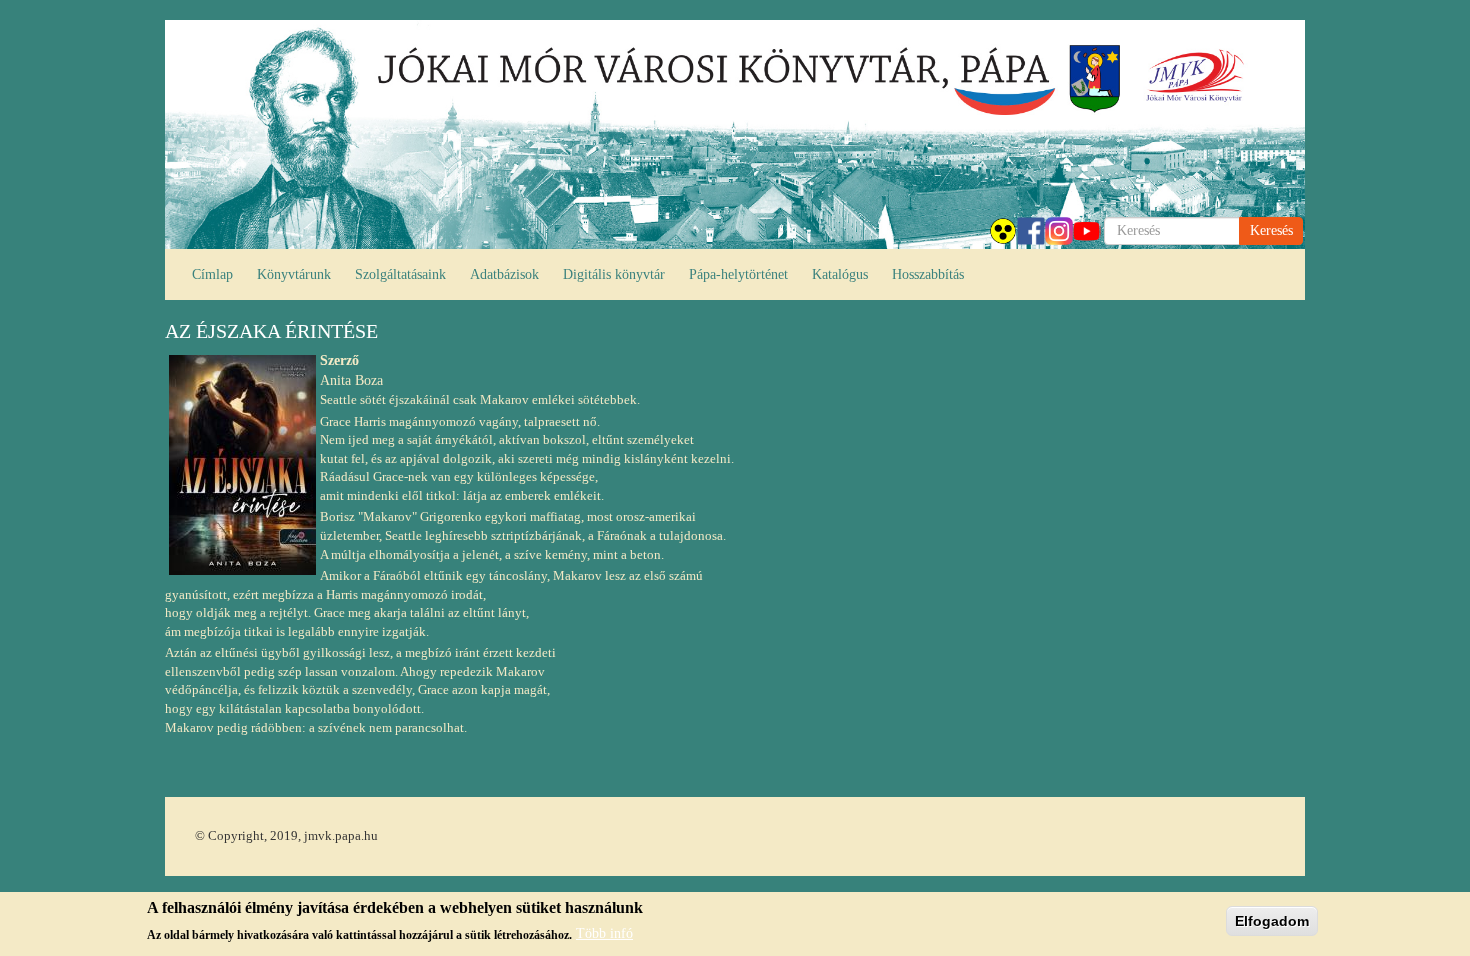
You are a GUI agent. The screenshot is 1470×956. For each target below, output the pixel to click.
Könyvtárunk (294, 274)
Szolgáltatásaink (400, 274)
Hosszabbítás (928, 274)
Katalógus (840, 274)
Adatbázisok (504, 274)
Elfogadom (1272, 921)
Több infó (604, 933)
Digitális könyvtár (614, 274)
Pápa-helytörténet (738, 274)
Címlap (212, 274)
